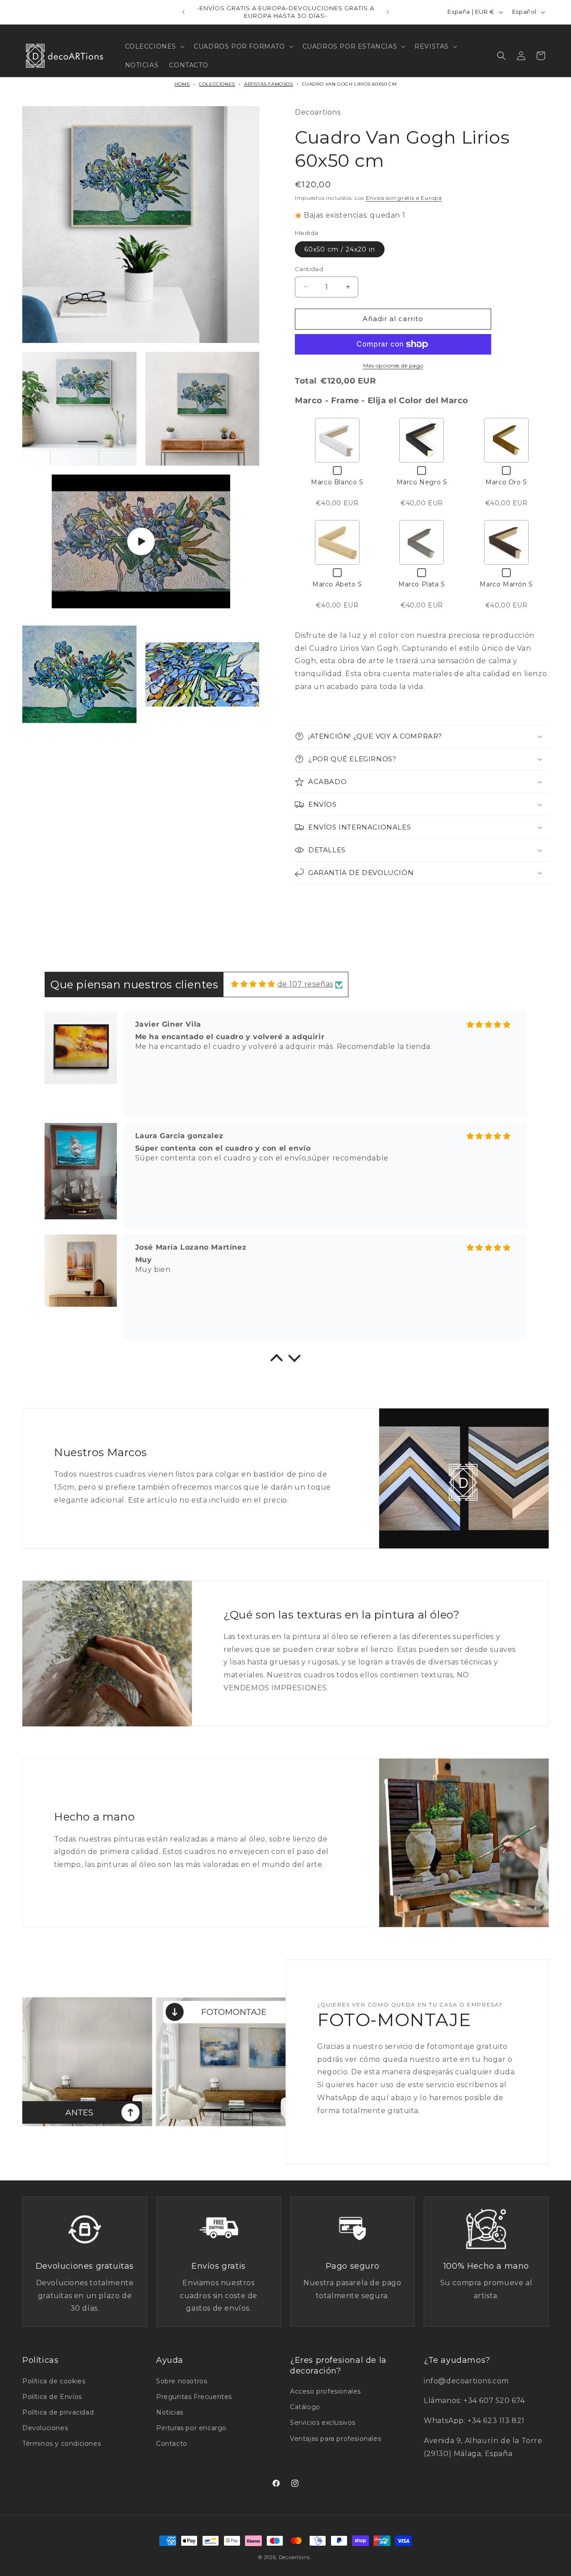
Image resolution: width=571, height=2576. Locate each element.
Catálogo (305, 2407)
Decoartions (294, 2557)
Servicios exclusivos (323, 2423)
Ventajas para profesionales (335, 2439)
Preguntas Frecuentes (194, 2397)
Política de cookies (54, 2381)
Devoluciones (45, 2428)
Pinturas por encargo (191, 2428)
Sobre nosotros (182, 2381)
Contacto (172, 2444)
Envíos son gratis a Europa (404, 198)
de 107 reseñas (305, 984)
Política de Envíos (52, 2397)
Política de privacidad (58, 2412)
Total (306, 381)
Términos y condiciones (62, 2444)
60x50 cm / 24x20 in (340, 249)
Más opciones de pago (393, 365)
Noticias (170, 2412)
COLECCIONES (217, 84)
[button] (154, 46)
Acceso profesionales (325, 2391)
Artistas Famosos (269, 84)
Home (182, 84)
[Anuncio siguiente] (388, 12)
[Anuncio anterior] (183, 12)
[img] (253, 984)
